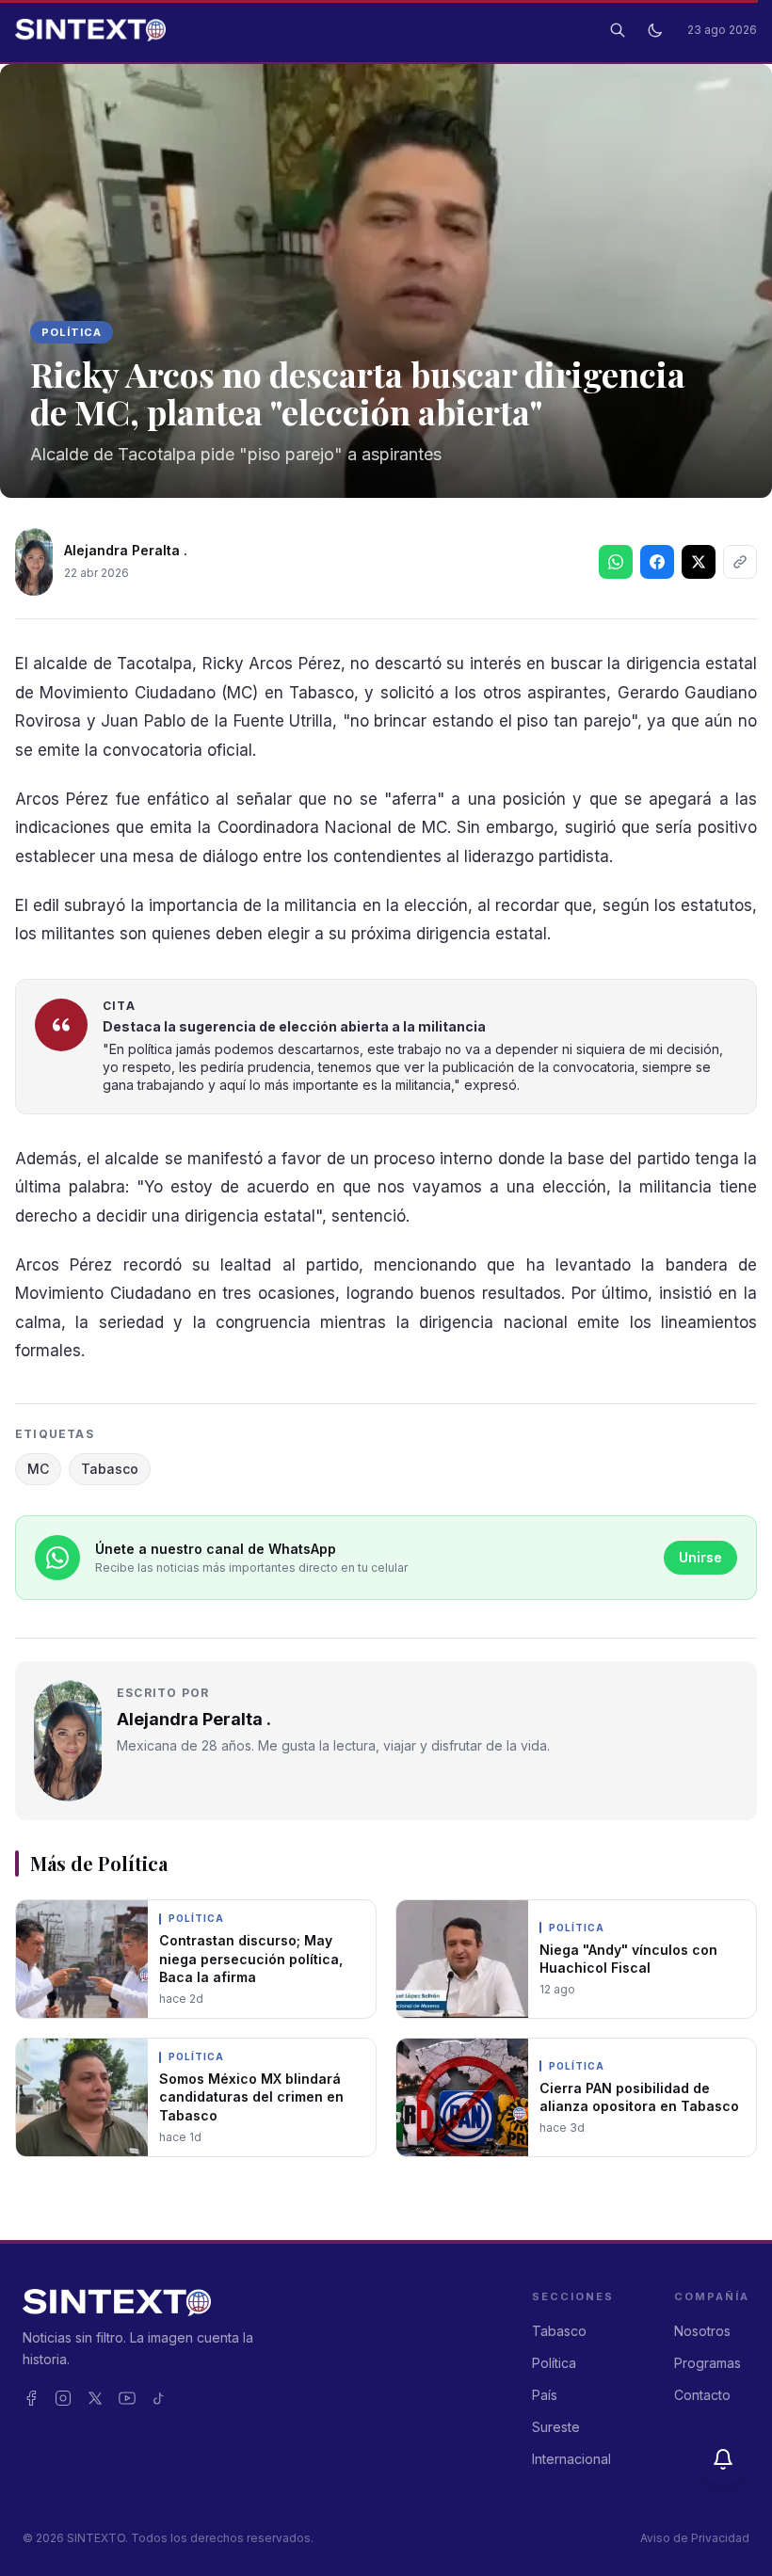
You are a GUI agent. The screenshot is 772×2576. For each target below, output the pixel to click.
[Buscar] (618, 30)
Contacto (702, 2395)
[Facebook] (31, 2398)
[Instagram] (63, 2398)
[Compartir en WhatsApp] (616, 562)
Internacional (571, 2459)
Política (72, 332)
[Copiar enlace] (740, 562)
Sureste (556, 2427)
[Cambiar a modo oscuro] (655, 30)
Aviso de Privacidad (695, 2538)
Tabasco (110, 1469)
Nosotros (702, 2331)
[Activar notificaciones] (723, 2459)
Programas (708, 2363)
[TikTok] (159, 2398)
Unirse (700, 1557)
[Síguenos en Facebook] (657, 562)
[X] (95, 2398)
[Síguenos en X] (699, 562)
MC (38, 1469)
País (545, 2395)
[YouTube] (127, 2398)
